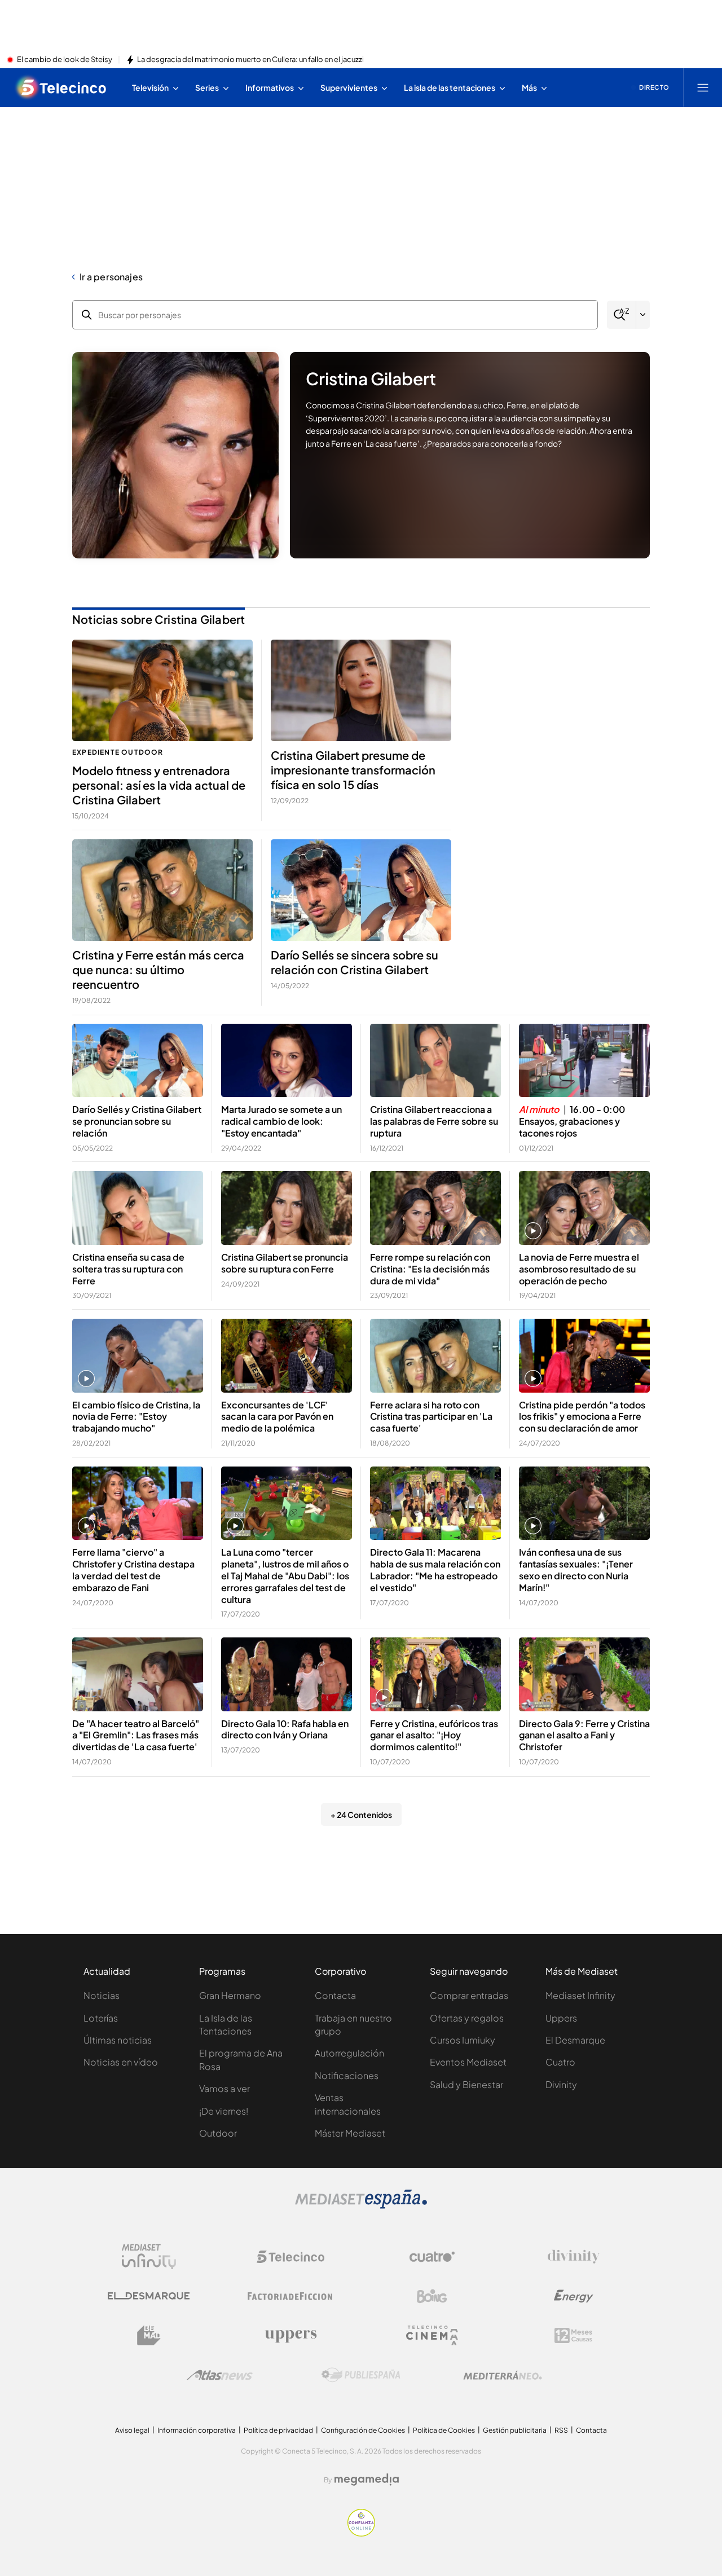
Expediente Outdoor (118, 752)
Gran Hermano (230, 1995)
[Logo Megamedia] (367, 2480)
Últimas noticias (118, 2040)
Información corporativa (197, 2430)
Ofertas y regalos (467, 2018)
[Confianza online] (361, 2533)
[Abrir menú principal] (703, 87)
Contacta (335, 1995)
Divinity (561, 2084)
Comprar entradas (469, 1995)
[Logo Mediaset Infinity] (149, 2257)
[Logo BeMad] (149, 2336)
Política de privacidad (278, 2430)
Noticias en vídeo (121, 2062)
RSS (561, 2430)
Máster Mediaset (350, 2133)
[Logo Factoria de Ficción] (290, 2296)
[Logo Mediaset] (361, 2205)
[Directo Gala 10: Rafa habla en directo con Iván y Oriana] (287, 1674)
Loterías (101, 2018)
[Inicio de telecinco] (61, 87)
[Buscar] (621, 315)
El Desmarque (575, 2040)
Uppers (561, 2018)
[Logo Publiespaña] (361, 2375)
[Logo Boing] (432, 2296)
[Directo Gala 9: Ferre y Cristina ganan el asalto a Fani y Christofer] (584, 1674)
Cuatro (560, 2062)
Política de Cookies (444, 2430)
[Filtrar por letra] (643, 315)
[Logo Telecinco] (290, 2257)
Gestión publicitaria (515, 2430)
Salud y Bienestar (466, 2084)
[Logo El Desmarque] (149, 2296)
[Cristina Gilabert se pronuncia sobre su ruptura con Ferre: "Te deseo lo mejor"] (287, 1208)
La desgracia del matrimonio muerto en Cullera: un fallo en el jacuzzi (250, 60)
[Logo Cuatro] (432, 2257)
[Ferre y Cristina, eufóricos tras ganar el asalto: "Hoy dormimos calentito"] (435, 1674)
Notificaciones (347, 2075)
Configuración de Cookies (363, 2430)
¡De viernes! (224, 2111)
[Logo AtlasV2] (220, 2375)
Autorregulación (349, 2053)
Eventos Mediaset (468, 2062)
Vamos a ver (224, 2088)
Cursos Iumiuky (463, 2040)
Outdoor (218, 2133)
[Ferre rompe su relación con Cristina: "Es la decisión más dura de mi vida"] (435, 1208)
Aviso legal (132, 2430)
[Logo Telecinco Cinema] (432, 2335)
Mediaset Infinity (580, 1995)
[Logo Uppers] (290, 2336)
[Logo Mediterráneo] (503, 2375)
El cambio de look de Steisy (65, 60)
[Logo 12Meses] (573, 2335)
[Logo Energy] (574, 2296)
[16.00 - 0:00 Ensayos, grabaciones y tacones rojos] (584, 1061)
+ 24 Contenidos (361, 1815)
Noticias (102, 1995)
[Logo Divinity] (574, 2257)
